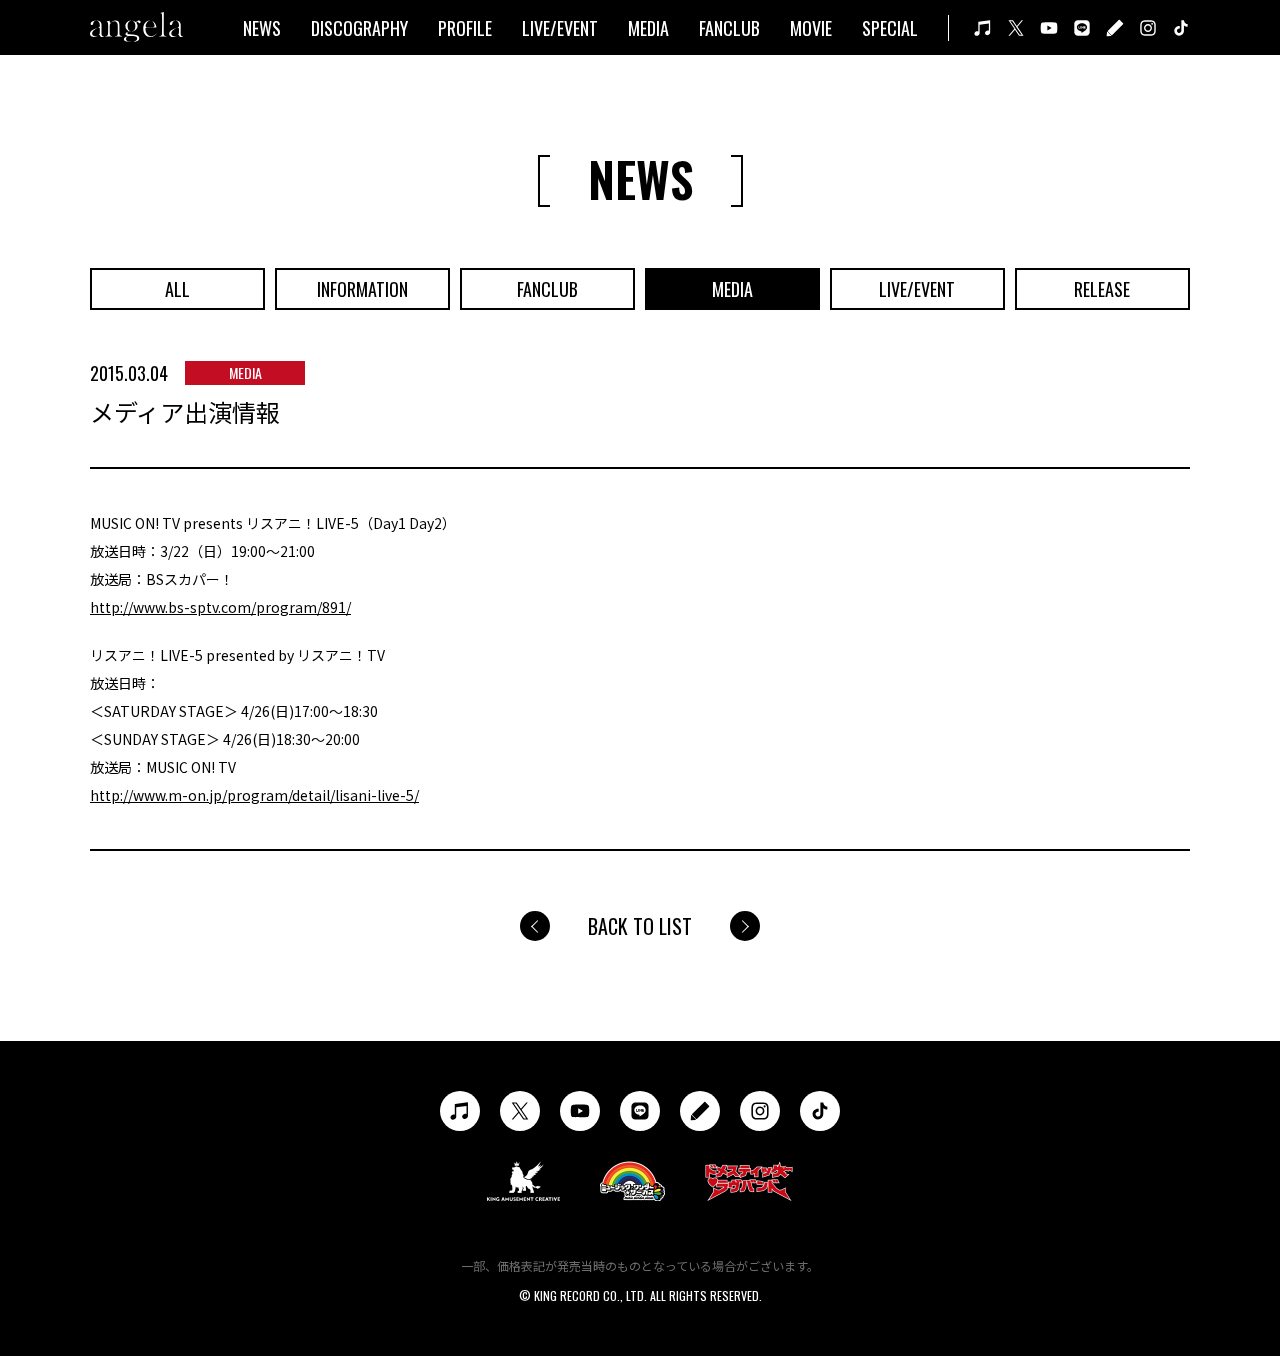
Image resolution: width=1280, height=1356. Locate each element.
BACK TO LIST (640, 926)
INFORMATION (362, 289)
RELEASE (1102, 289)
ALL (177, 289)
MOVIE (811, 28)
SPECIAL (890, 28)
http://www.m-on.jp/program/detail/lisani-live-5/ (254, 795)
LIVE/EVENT (560, 28)
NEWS (262, 28)
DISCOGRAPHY (359, 28)
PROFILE (465, 28)
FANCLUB (729, 28)
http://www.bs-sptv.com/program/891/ (220, 607)
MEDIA (648, 28)
